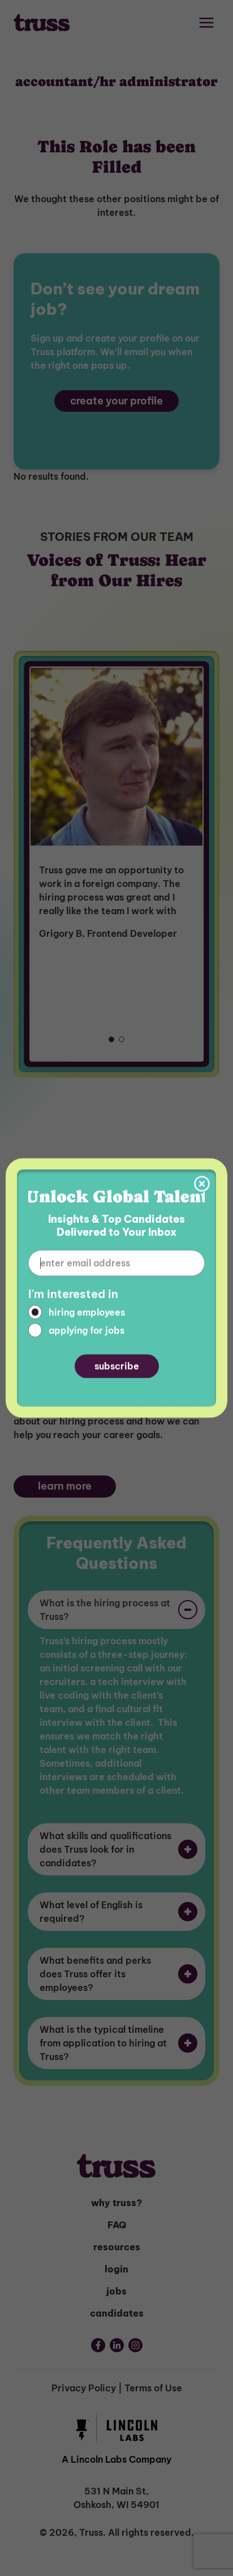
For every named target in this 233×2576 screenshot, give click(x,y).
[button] (202, 1184)
